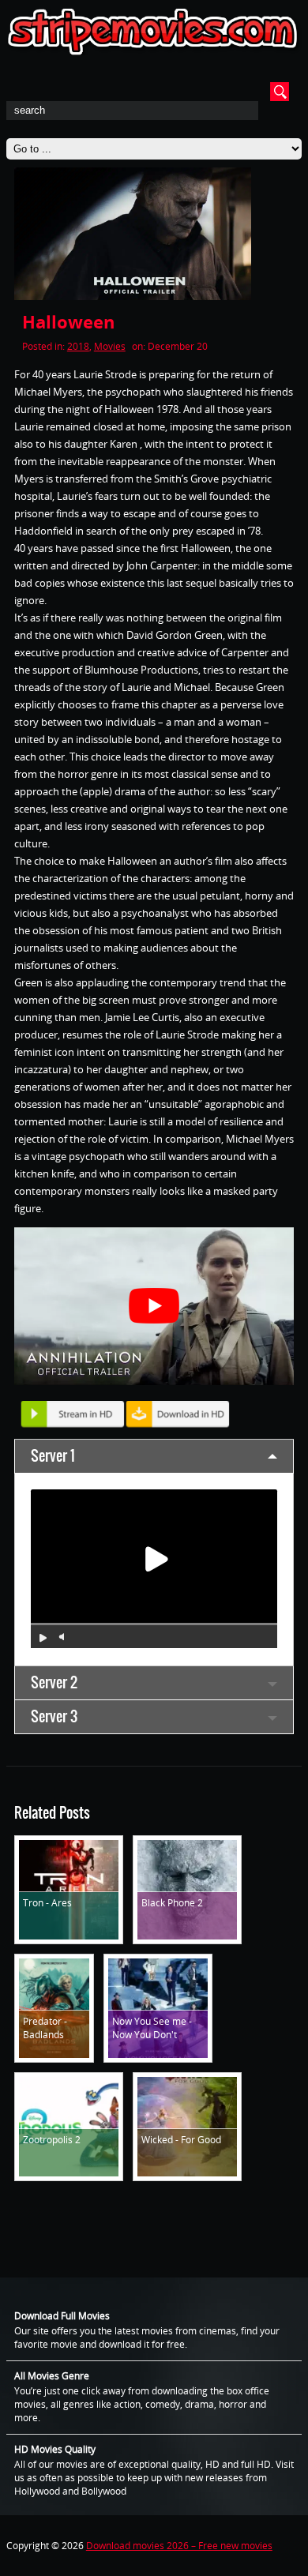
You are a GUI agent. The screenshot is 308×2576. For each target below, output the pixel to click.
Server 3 (54, 1716)
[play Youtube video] (154, 1306)
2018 (78, 346)
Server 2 (54, 1682)
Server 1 (53, 1456)
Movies (110, 346)
